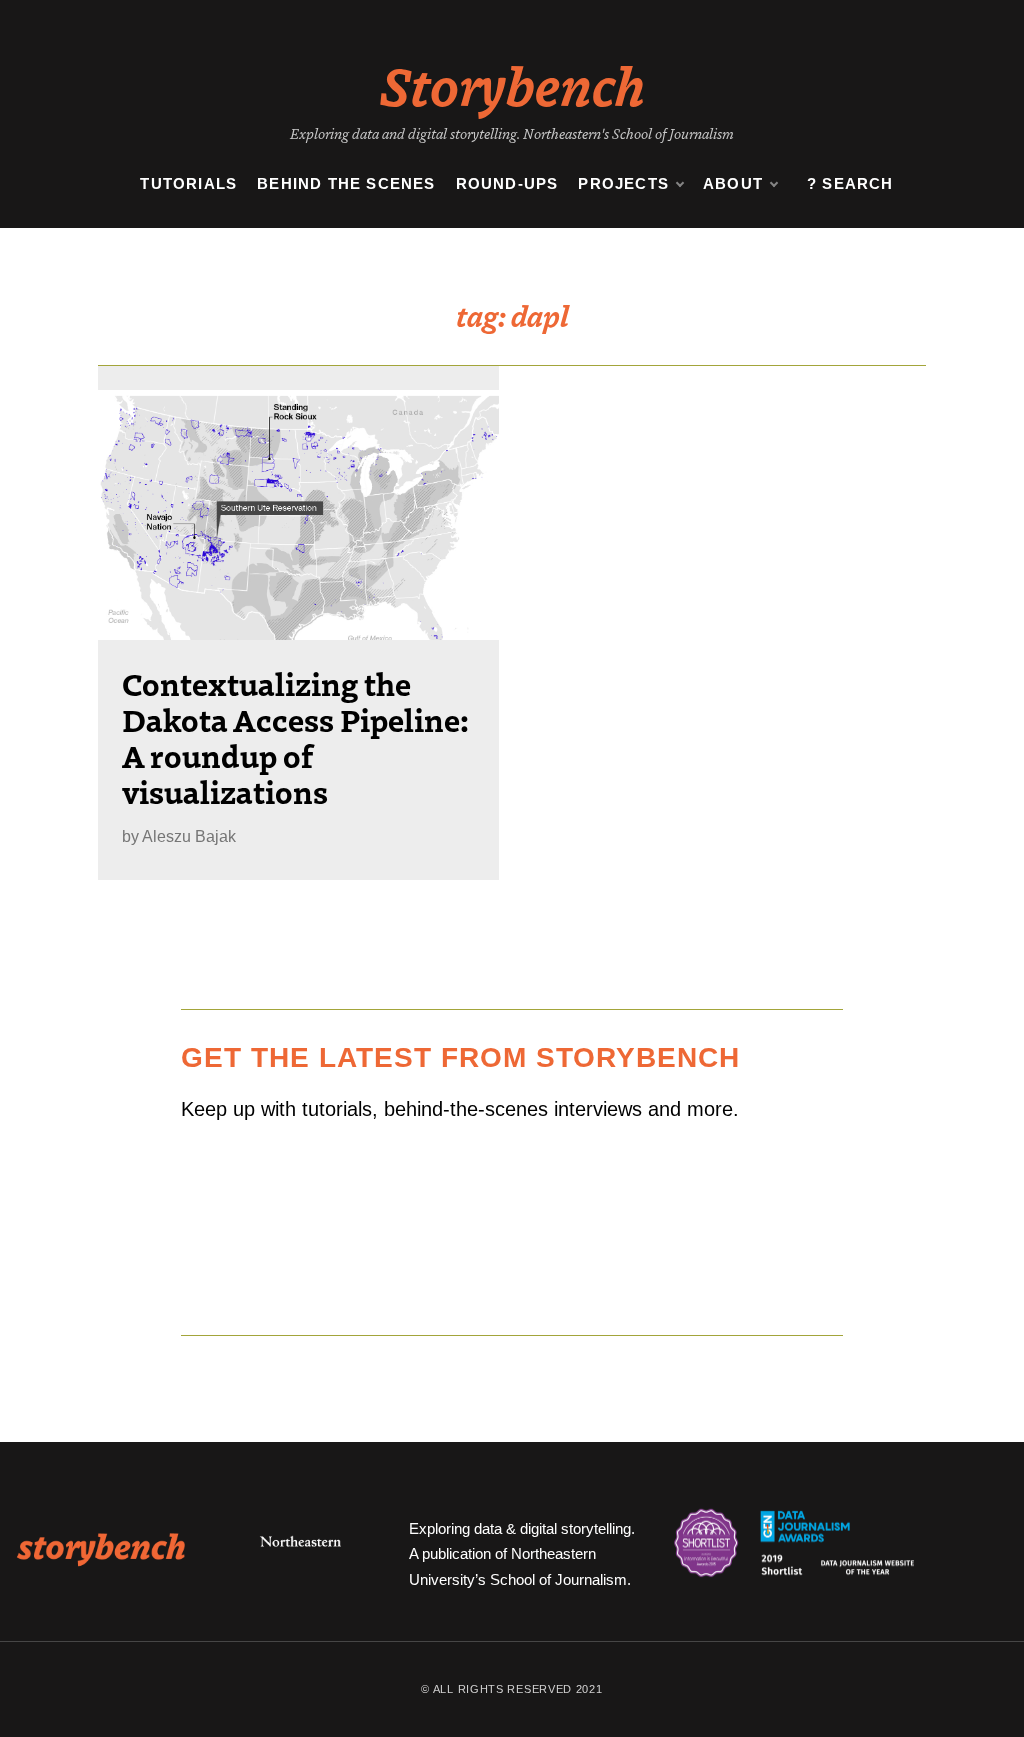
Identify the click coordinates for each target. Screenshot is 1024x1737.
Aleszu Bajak (189, 836)
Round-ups (507, 183)
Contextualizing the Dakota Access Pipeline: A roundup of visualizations (295, 737)
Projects (623, 183)
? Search (850, 183)
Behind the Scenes (346, 183)
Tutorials (188, 183)
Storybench (512, 84)
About (733, 183)
